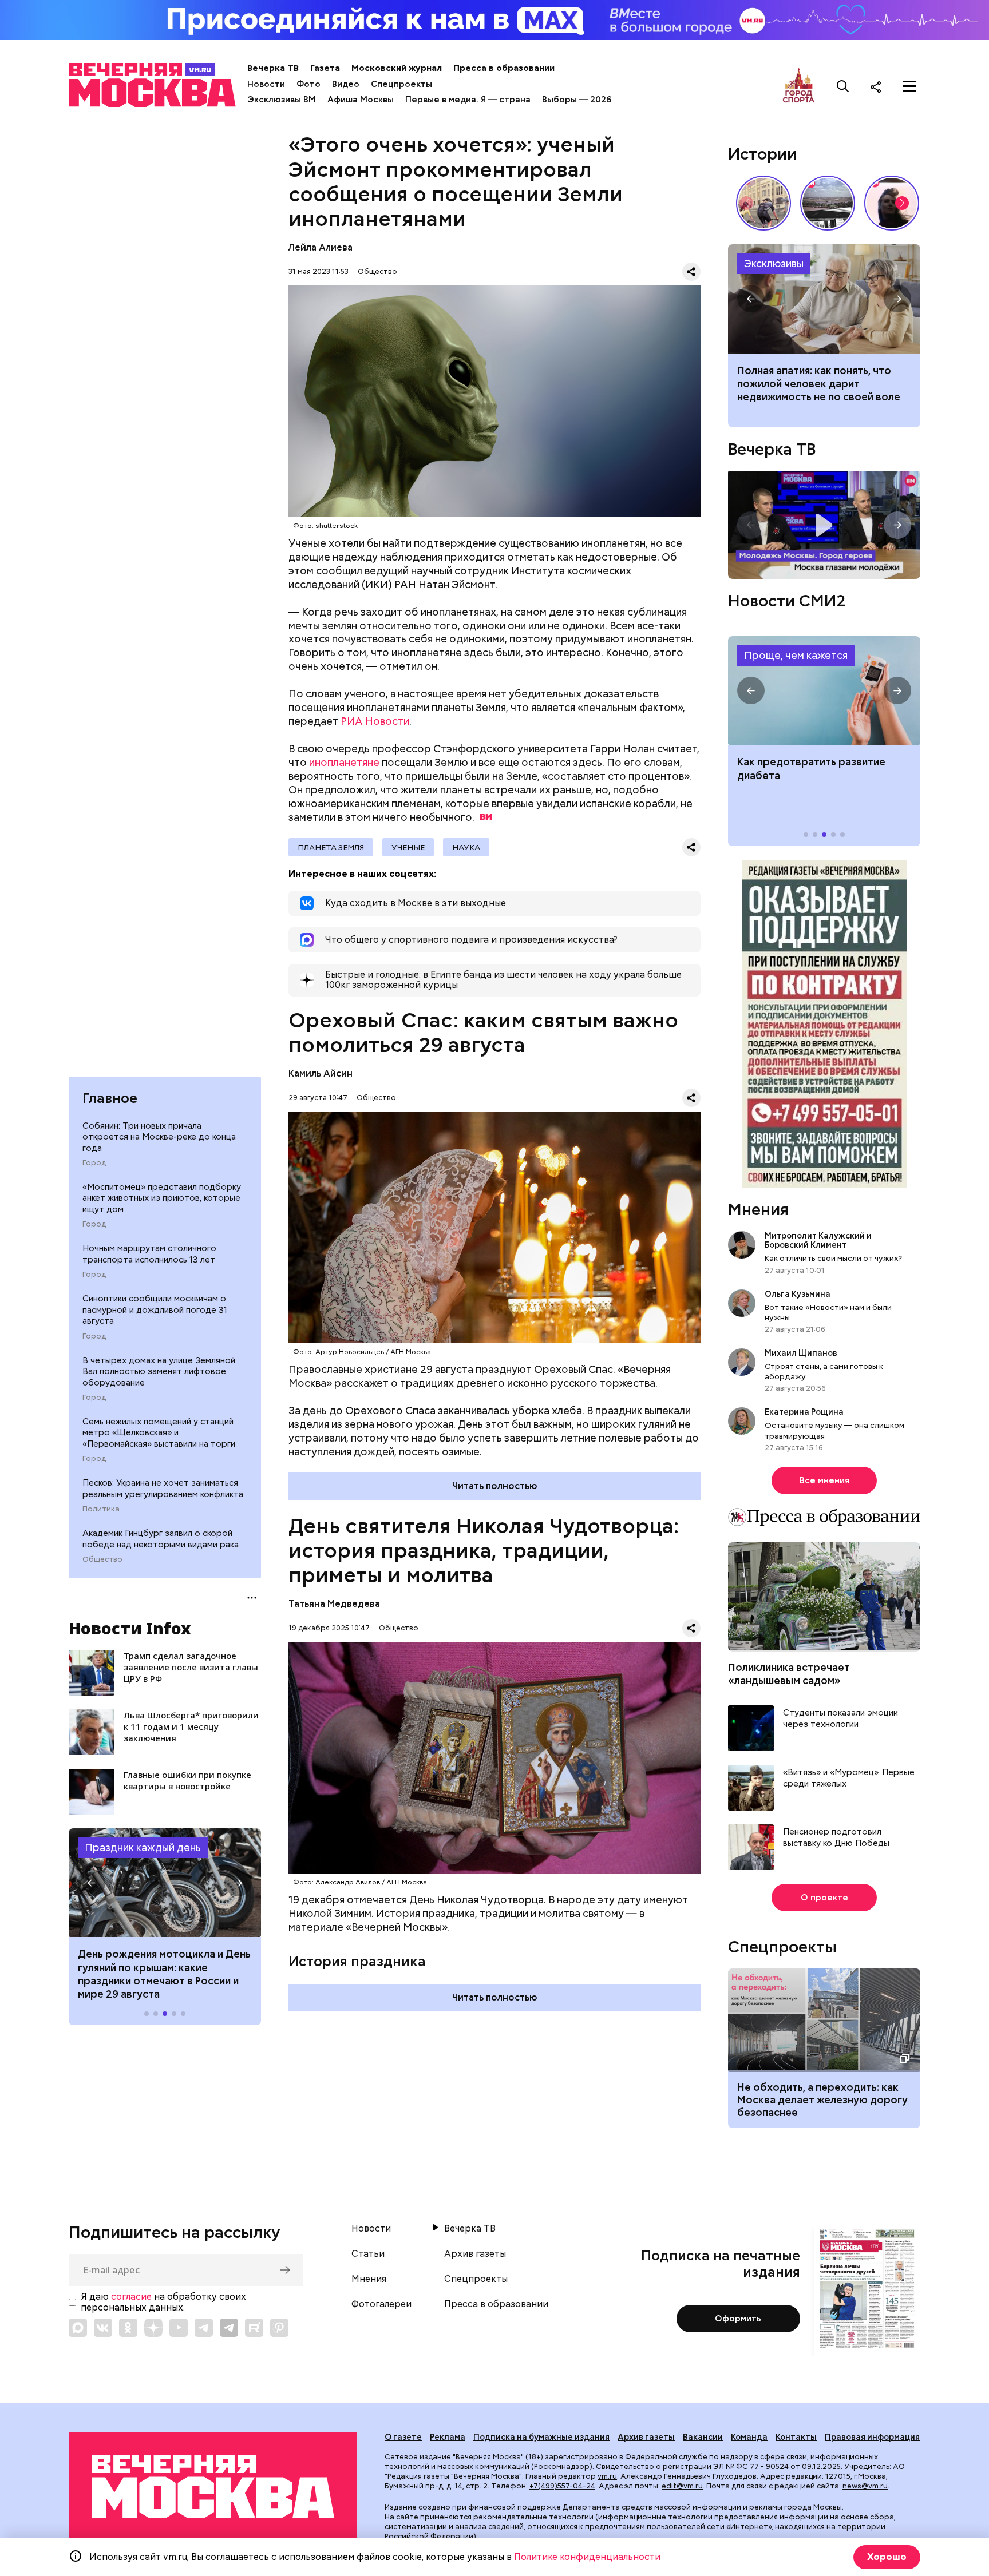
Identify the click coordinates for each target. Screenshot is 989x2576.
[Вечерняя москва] (213, 2486)
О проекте (824, 1898)
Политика (101, 1509)
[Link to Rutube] (254, 2328)
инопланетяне (344, 762)
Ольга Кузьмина (799, 1294)
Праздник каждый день (143, 1847)
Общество (102, 1559)
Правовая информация (872, 2437)
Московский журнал (397, 68)
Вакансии (703, 2437)
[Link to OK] (128, 2328)
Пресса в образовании (504, 68)
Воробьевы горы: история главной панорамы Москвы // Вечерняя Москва (828, 203)
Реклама (448, 2437)
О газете (403, 2437)
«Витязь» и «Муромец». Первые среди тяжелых (849, 1778)
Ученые (408, 847)
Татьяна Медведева (334, 1604)
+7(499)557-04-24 (562, 2486)
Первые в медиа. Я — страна (468, 100)
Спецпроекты (401, 84)
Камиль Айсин (321, 1073)
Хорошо (887, 2557)
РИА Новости (375, 721)
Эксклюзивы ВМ (282, 100)
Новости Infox (130, 1628)
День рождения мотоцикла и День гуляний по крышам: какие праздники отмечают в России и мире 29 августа (164, 1974)
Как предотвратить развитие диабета (824, 690)
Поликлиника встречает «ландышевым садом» (789, 1674)
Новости (266, 84)
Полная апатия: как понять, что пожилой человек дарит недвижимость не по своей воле (819, 384)
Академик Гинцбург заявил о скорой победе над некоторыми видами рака (161, 1539)
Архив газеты (475, 2254)
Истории (762, 154)
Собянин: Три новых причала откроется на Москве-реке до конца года (159, 1137)
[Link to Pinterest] (279, 2328)
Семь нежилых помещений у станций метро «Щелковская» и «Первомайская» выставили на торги (159, 1433)
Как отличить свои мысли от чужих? (833, 1258)
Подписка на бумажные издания (541, 2437)
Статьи (368, 2254)
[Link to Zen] (153, 2328)
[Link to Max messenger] (78, 2328)
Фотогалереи (381, 2304)
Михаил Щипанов (801, 1353)
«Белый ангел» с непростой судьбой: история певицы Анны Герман (892, 203)
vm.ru (607, 2476)
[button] (92, 1883)
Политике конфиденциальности (587, 2557)
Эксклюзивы (774, 263)
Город (94, 1163)
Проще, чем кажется (796, 655)
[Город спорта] (799, 86)
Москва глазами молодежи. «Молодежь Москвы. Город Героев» (824, 525)
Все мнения (824, 1480)
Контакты (796, 2437)
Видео (346, 84)
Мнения (758, 1209)
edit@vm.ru (682, 2486)
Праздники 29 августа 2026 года (165, 1883)
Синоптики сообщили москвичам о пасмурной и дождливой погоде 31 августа (155, 1310)
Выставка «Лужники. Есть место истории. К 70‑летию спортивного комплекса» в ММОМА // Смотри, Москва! (763, 203)
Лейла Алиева (321, 247)
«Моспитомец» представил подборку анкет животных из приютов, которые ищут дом (162, 1198)
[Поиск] (843, 86)
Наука (466, 847)
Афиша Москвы (361, 100)
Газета (325, 68)
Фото (308, 84)
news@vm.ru (865, 2486)
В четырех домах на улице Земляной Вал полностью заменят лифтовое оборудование (159, 1372)
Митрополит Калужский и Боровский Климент (818, 1240)
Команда (749, 2437)
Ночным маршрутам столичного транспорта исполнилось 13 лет (149, 1254)
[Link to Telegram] (204, 2328)
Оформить (738, 2319)
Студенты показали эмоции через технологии (840, 1719)
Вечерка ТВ (273, 68)
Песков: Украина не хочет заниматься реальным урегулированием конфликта (163, 1489)
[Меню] (909, 86)
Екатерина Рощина (804, 1412)
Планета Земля (331, 847)
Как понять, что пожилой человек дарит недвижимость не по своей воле (824, 299)
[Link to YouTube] (179, 2328)
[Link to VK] (103, 2328)
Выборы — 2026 (577, 100)
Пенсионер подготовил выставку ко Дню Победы (836, 1838)
